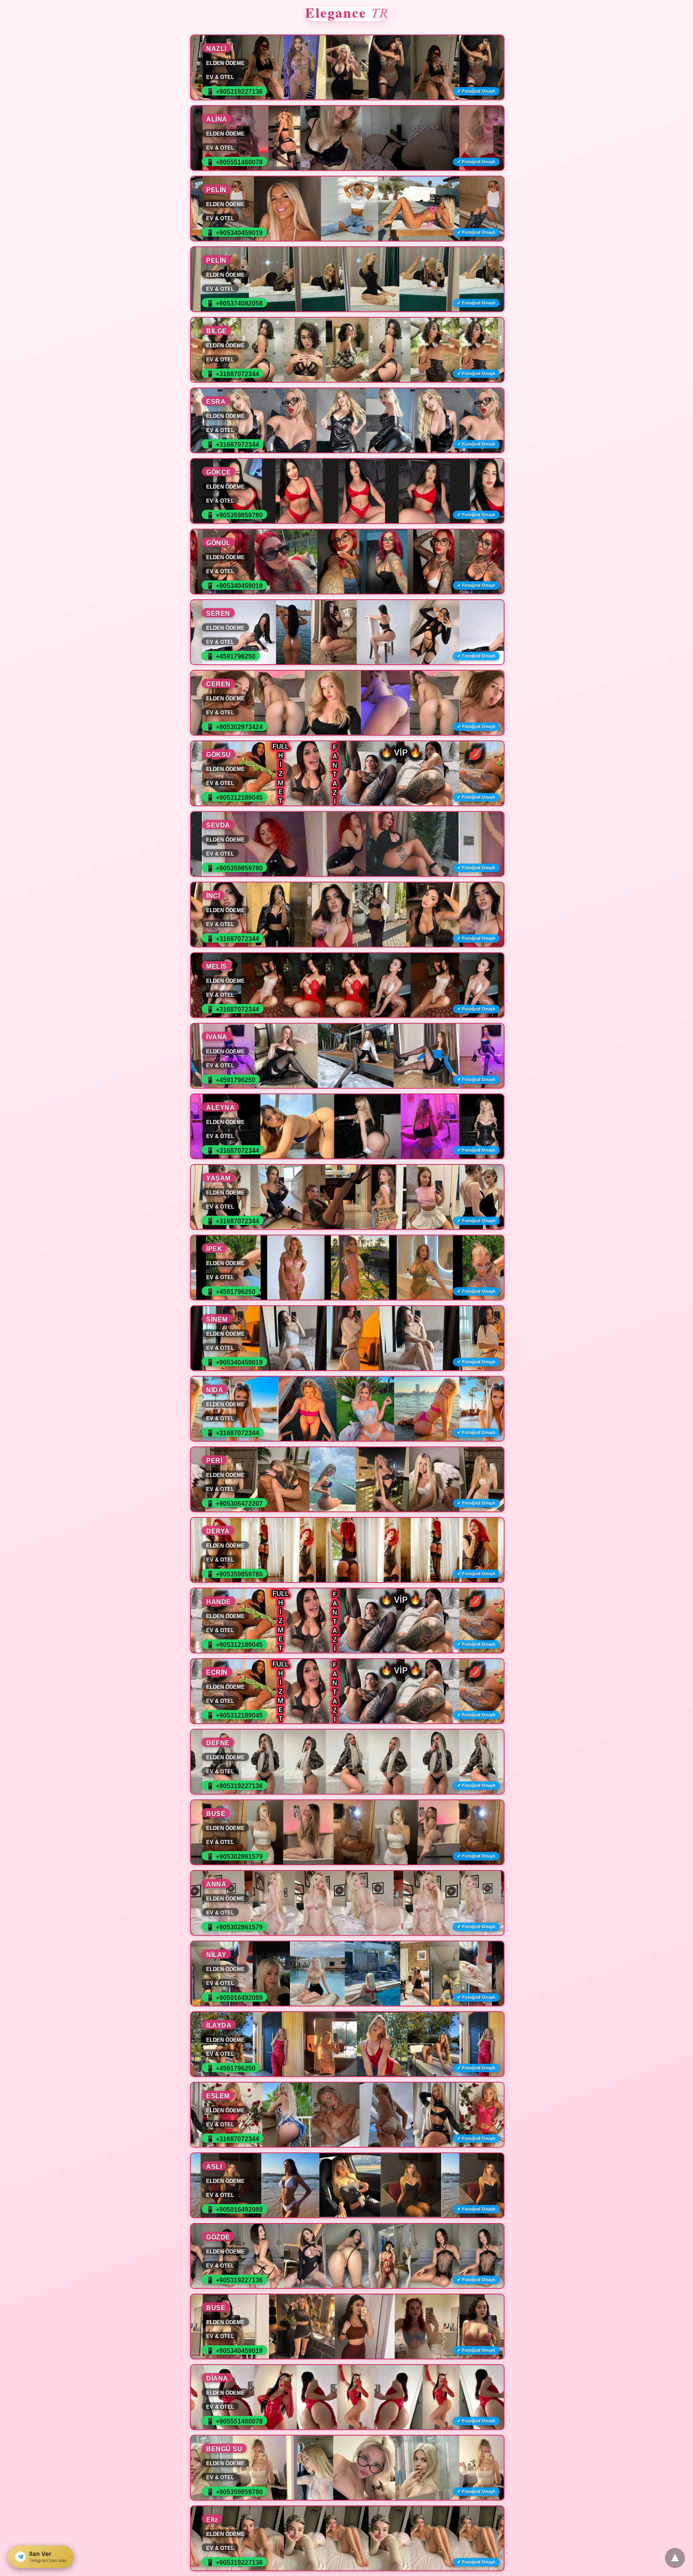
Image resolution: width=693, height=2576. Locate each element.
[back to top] (675, 2558)
